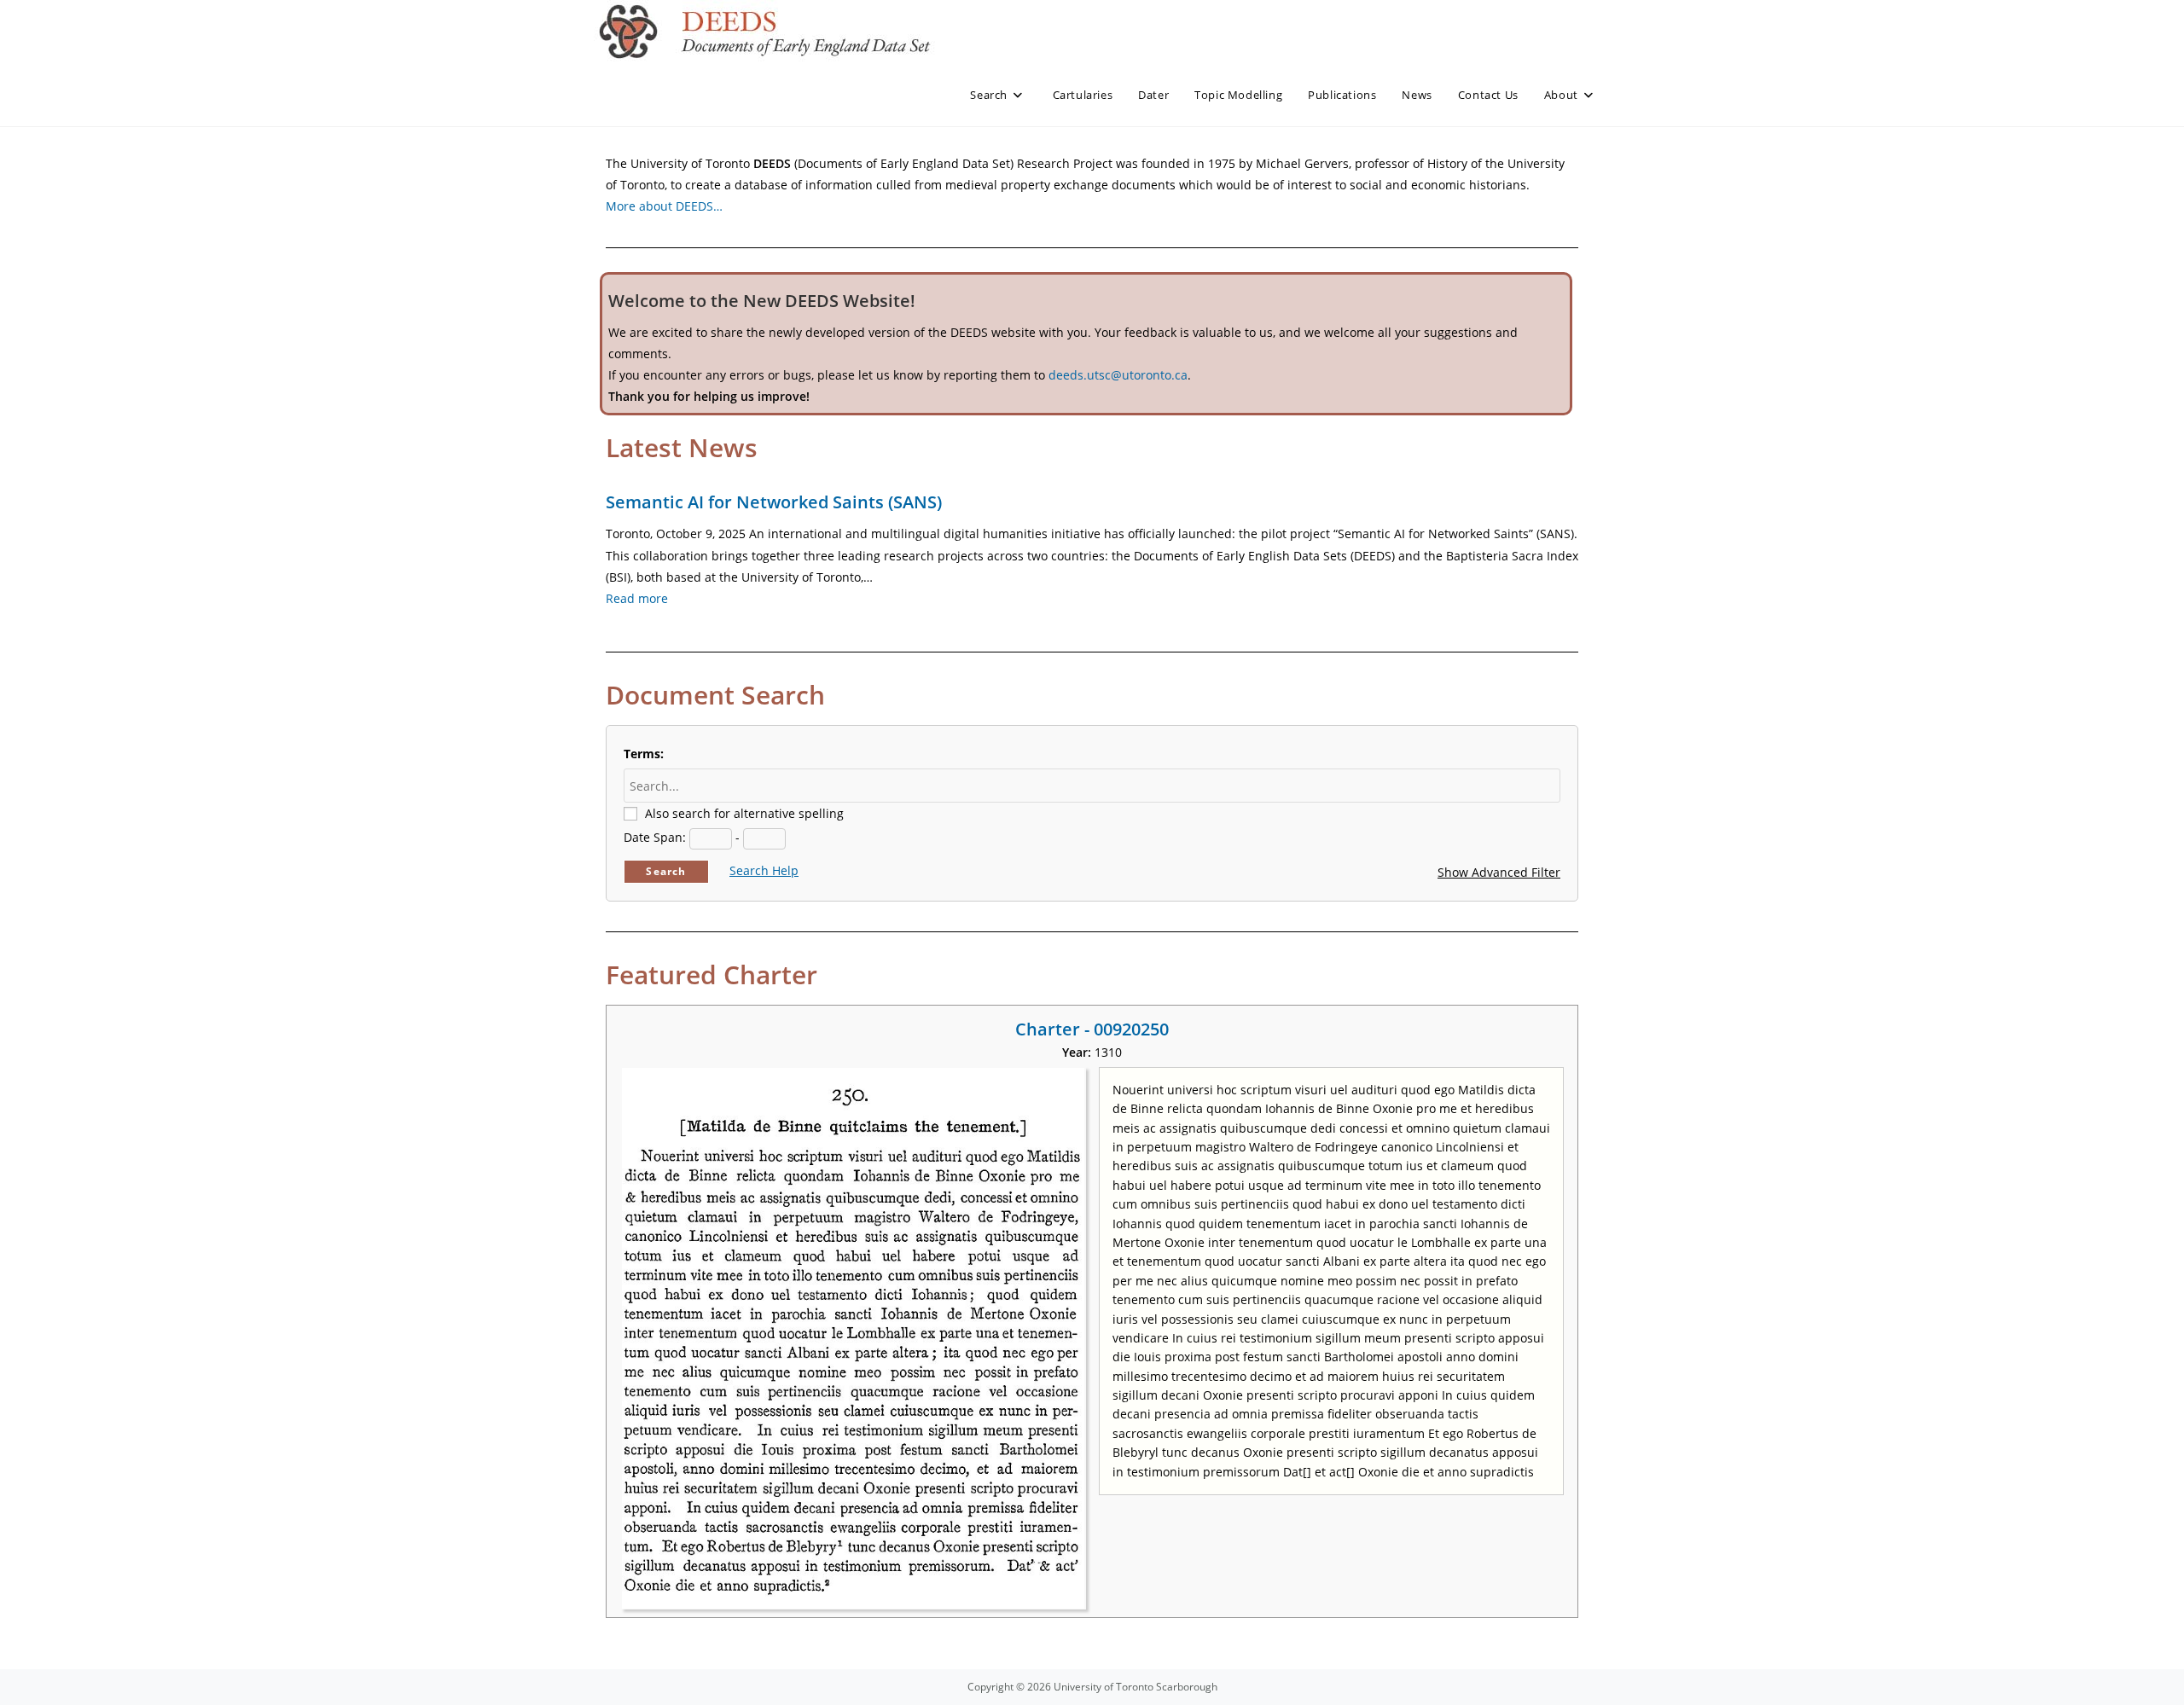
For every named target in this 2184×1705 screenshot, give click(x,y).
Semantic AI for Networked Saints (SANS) (774, 502)
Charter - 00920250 (1092, 1029)
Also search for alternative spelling (744, 813)
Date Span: (655, 837)
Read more (637, 598)
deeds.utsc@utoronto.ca (1118, 375)
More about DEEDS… (664, 206)
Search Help (764, 870)
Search (666, 871)
